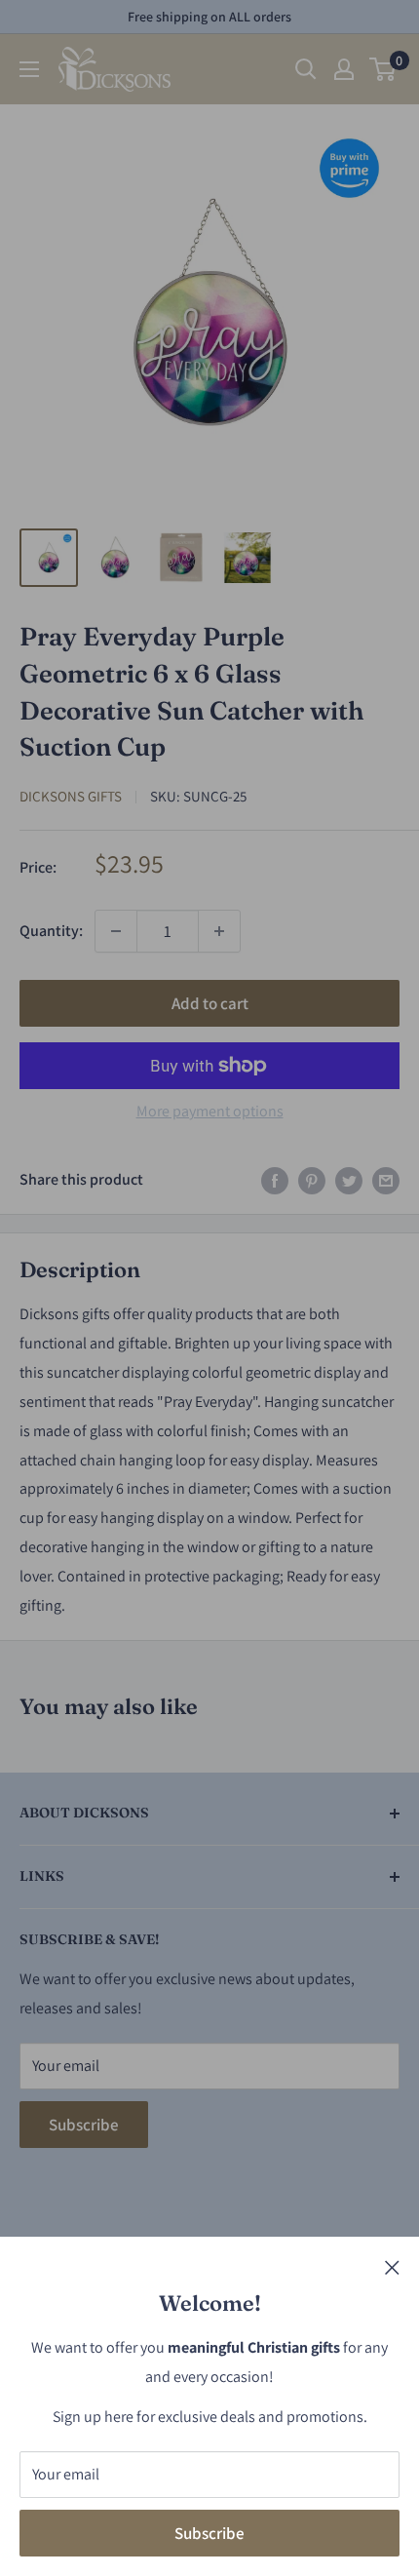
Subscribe (209, 2533)
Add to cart (210, 1003)
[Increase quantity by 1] (219, 931)
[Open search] (306, 69)
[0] (383, 69)
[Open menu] (29, 69)
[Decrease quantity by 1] (116, 931)
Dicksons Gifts (71, 796)
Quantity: (51, 931)
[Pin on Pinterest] (312, 1180)
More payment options (210, 1111)
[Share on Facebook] (275, 1180)
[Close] (392, 2267)
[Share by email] (386, 1180)
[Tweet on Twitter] (349, 1180)
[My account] (344, 69)
